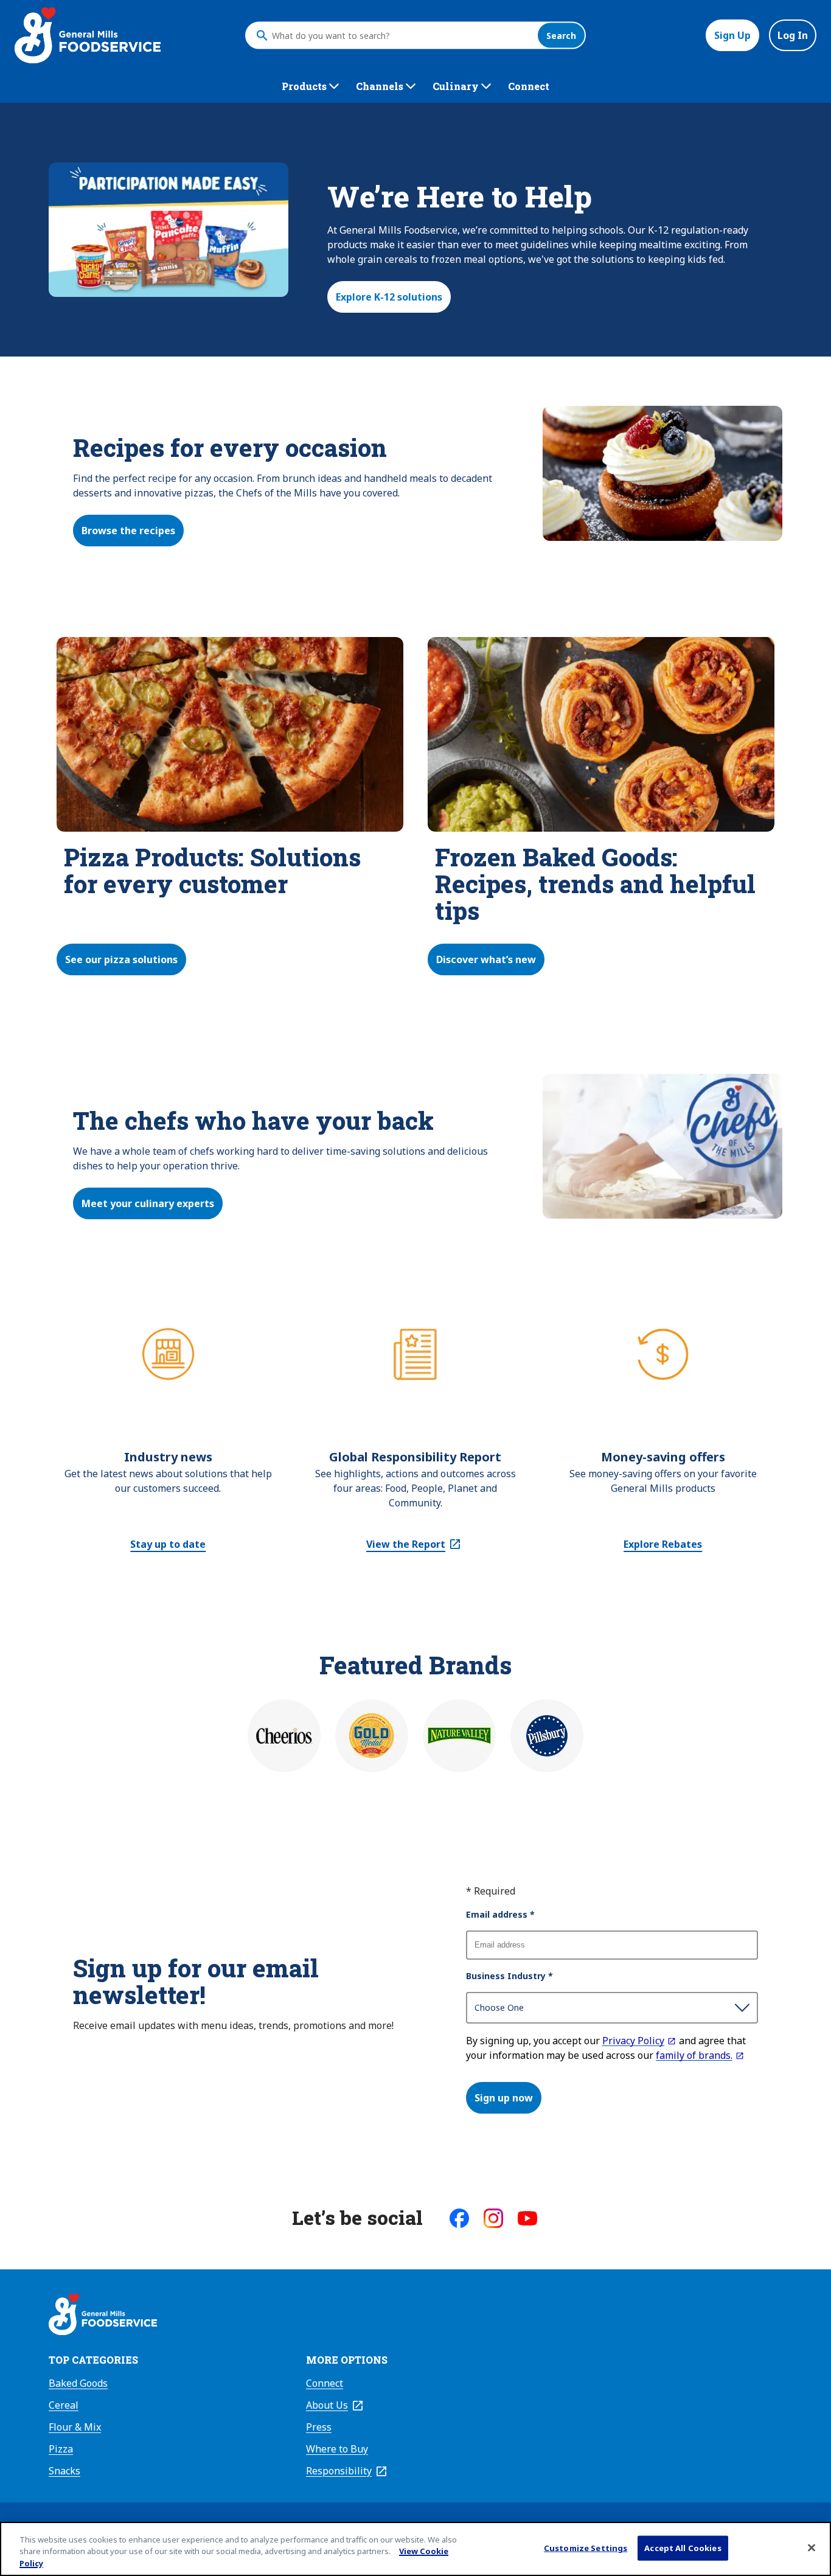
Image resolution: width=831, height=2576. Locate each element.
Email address (500, 1914)
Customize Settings (586, 2547)
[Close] (812, 2547)
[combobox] (402, 35)
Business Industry (509, 1976)
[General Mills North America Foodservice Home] (88, 35)
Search (561, 36)
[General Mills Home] (103, 2316)
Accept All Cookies (683, 2547)
